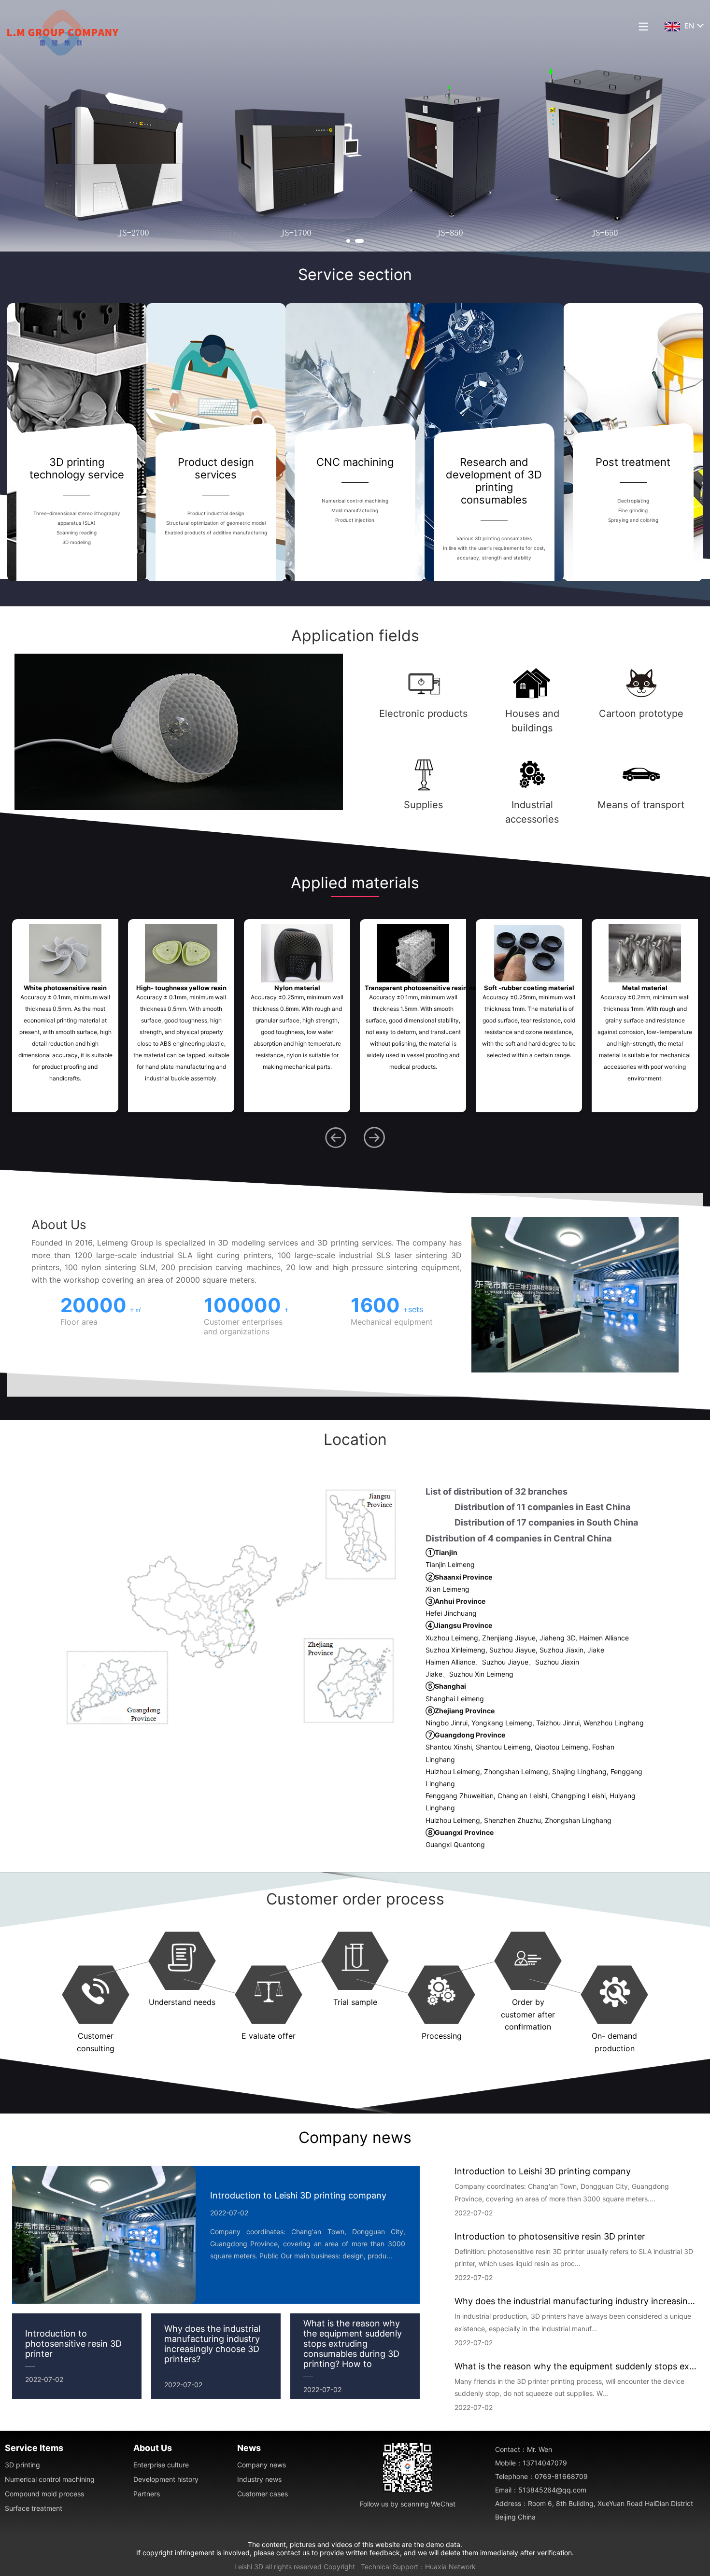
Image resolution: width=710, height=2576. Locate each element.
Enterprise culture (161, 2465)
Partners (147, 2494)
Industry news (259, 2479)
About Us (153, 2448)
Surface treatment (34, 2508)
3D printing (22, 2465)
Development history (166, 2479)
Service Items (34, 2448)
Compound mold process (44, 2494)
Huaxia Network (450, 2567)
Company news (355, 2137)
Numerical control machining (50, 2479)
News (249, 2448)
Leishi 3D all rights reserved (278, 2567)
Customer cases (263, 2494)
